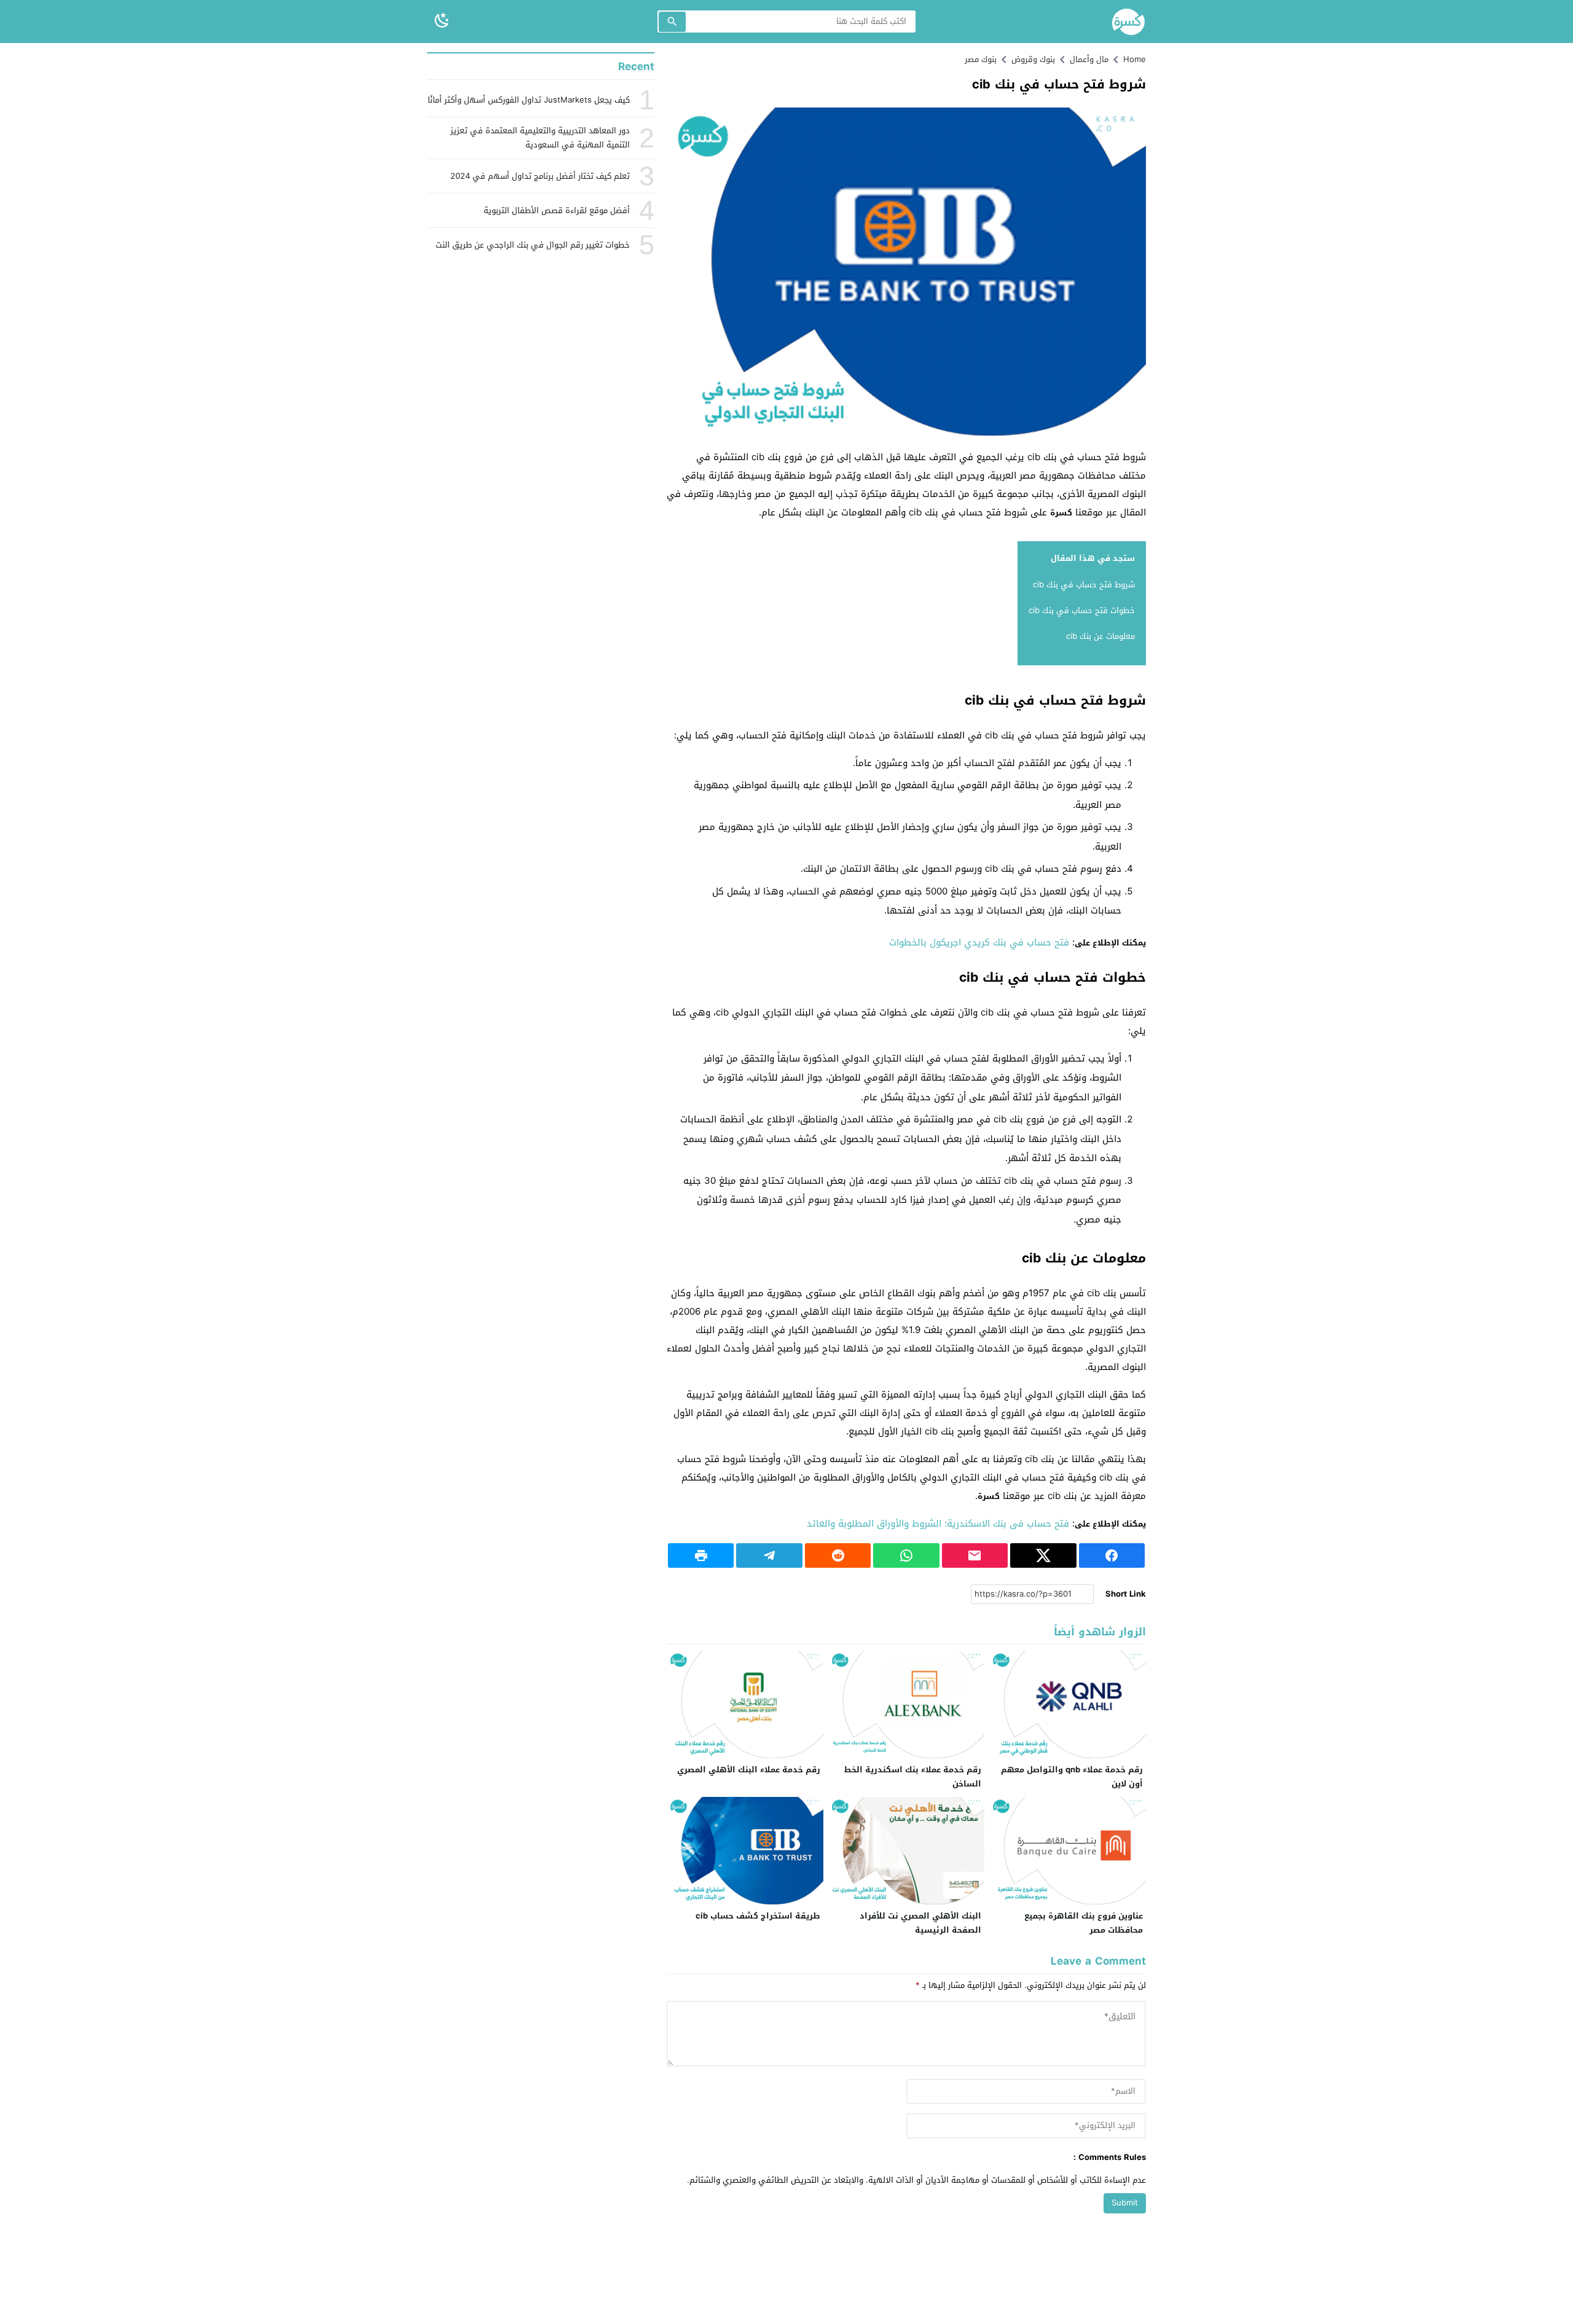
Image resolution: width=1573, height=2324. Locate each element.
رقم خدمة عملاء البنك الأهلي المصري (749, 1770)
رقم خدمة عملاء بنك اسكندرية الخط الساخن (913, 1777)
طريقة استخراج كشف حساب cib (758, 1916)
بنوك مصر (981, 59)
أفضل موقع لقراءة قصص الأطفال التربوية (557, 210)
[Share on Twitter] (1043, 1555)
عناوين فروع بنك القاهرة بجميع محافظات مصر (1084, 1923)
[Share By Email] (975, 1555)
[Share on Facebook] (1112, 1555)
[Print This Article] (701, 1555)
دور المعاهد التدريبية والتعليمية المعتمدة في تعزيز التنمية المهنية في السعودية (540, 138)
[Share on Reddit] (838, 1555)
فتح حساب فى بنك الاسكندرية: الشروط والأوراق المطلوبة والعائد (938, 1524)
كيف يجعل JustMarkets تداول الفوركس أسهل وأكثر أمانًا (529, 100)
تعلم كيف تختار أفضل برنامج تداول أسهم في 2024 (540, 176)
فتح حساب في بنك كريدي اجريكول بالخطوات (979, 942)
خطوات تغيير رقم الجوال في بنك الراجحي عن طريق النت (533, 245)
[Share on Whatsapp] (906, 1555)
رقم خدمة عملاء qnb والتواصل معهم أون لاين (1072, 1777)
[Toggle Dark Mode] (442, 21)
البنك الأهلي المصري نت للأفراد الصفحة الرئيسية (920, 1923)
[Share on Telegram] (769, 1555)
